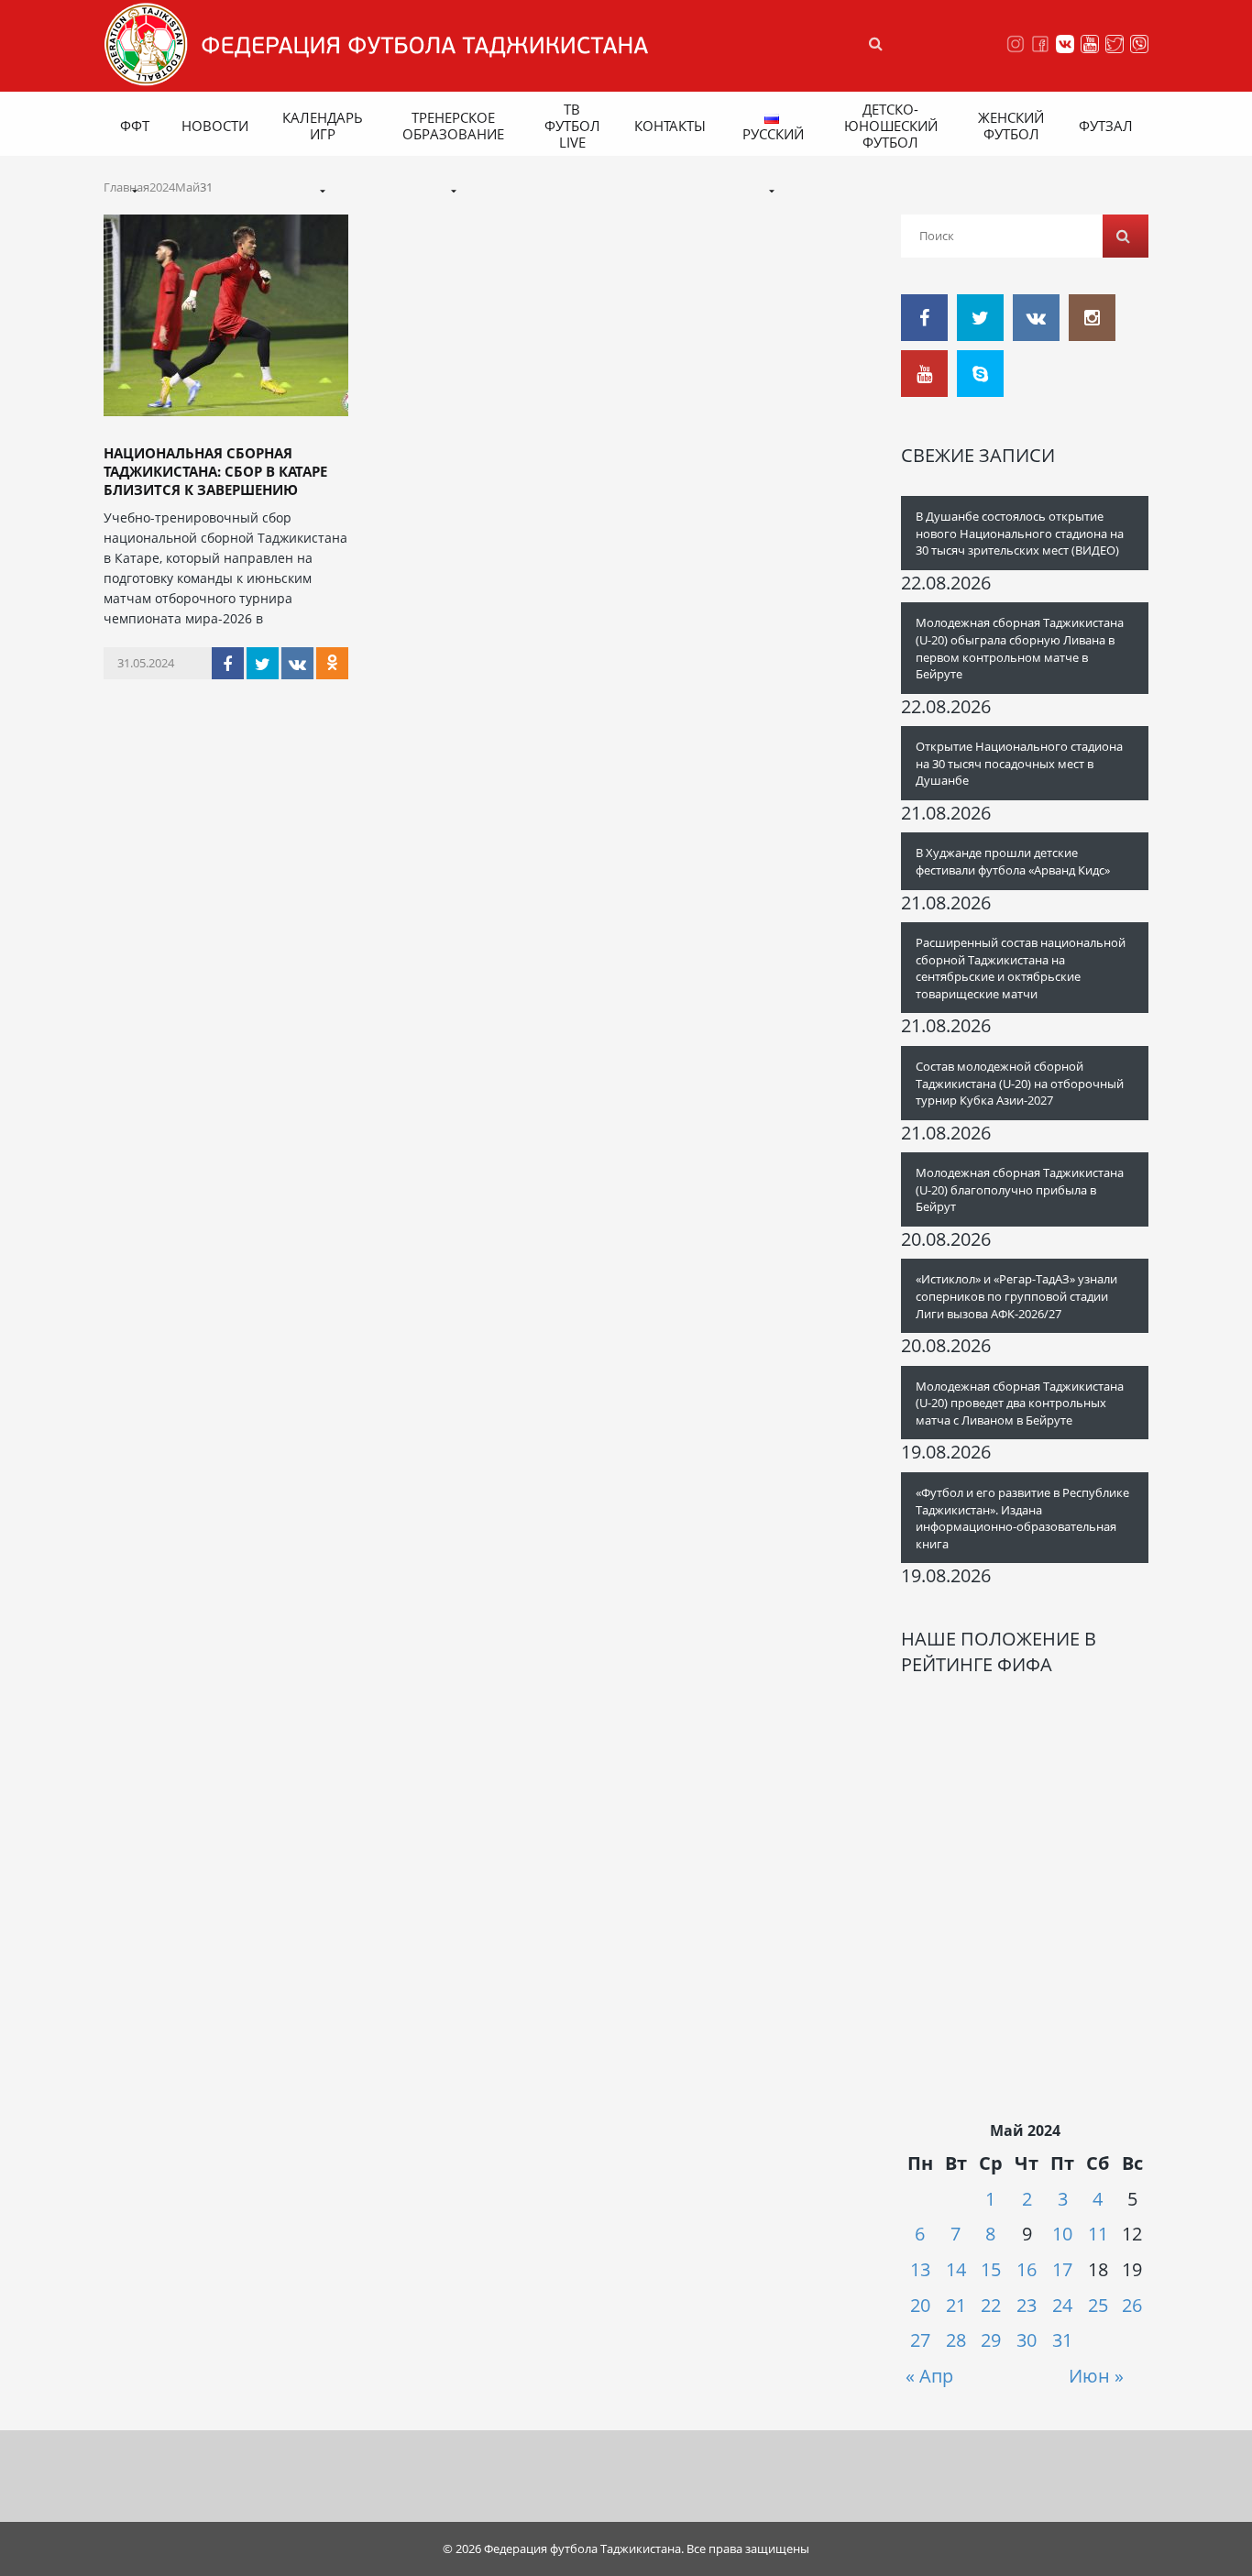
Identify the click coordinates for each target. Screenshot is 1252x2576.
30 (1027, 2340)
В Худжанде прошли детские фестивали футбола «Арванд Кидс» (1013, 861)
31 (1062, 2340)
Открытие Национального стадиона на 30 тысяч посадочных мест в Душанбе (1019, 763)
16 (1027, 2269)
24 (1062, 2305)
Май (187, 187)
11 (1098, 2234)
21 (956, 2305)
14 (956, 2269)
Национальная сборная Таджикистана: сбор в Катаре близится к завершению (215, 471)
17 (1062, 2269)
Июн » (1096, 2376)
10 (1062, 2234)
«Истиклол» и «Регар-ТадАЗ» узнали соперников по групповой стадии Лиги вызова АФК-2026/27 (1016, 1296)
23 (1027, 2305)
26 (1132, 2305)
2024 (162, 187)
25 (1098, 2305)
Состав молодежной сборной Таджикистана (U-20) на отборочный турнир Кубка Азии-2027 (1020, 1083)
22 (991, 2305)
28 (956, 2340)
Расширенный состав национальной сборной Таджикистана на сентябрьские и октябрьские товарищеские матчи (1021, 968)
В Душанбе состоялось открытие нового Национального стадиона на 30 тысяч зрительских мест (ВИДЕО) (1020, 533)
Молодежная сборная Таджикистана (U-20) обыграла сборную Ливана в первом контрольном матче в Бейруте (1020, 648)
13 (920, 2269)
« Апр (929, 2376)
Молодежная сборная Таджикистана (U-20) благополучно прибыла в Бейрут (1020, 1189)
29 (991, 2340)
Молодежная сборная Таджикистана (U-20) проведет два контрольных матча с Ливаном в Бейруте (1020, 1403)
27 (920, 2340)
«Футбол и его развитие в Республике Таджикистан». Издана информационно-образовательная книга (1022, 1518)
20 (920, 2305)
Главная (126, 187)
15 (991, 2269)
